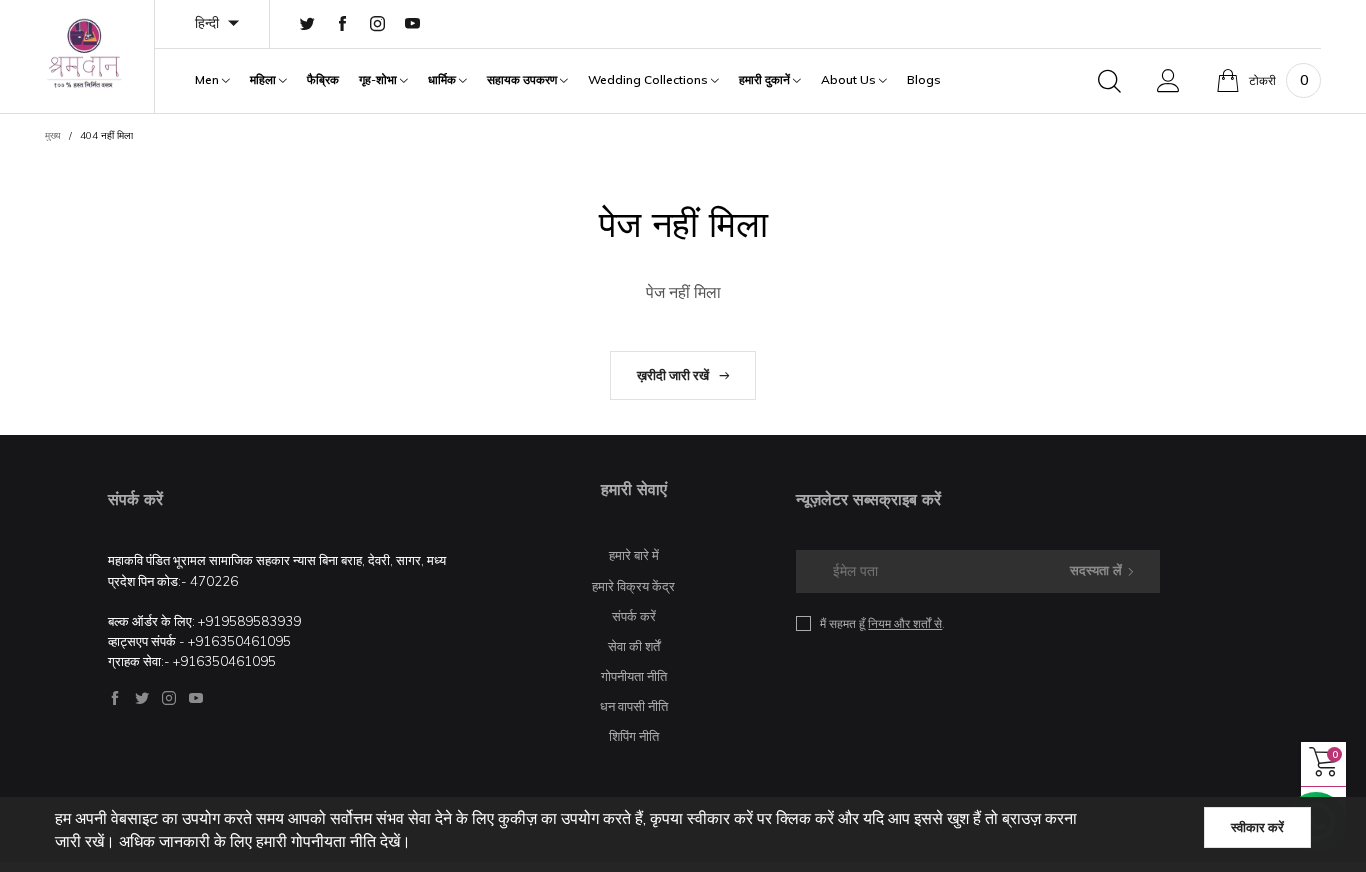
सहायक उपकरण (523, 80)
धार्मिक (443, 80)
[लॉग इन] (1168, 81)
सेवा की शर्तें (634, 646)
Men (208, 80)
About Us (850, 80)
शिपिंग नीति (634, 736)
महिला (264, 80)
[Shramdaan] (84, 53)
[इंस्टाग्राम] (377, 24)
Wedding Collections (649, 80)
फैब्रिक (323, 80)
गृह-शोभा (379, 80)
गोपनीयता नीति (634, 676)
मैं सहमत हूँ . (882, 623)
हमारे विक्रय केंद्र (633, 586)
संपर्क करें (634, 616)
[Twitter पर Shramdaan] (142, 698)
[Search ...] (1109, 81)
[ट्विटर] (307, 24)
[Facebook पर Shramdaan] (115, 698)
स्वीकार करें (1257, 827)
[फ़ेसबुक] (342, 24)
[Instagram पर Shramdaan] (169, 698)
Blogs (924, 80)
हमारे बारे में (634, 555)
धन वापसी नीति (634, 706)
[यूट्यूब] (412, 24)
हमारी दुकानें (766, 80)
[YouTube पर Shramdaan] (196, 698)
